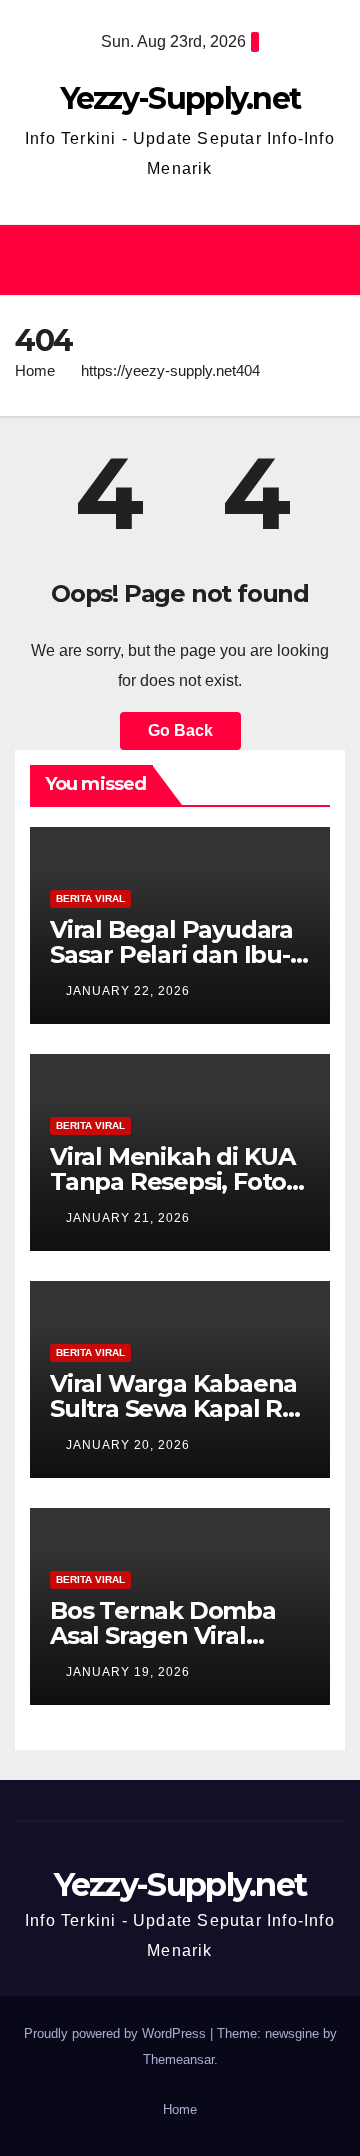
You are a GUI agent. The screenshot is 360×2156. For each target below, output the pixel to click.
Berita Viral (90, 898)
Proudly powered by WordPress (117, 2033)
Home (35, 370)
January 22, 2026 (128, 991)
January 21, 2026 (128, 1218)
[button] (171, 259)
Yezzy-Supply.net (180, 98)
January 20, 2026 (128, 1445)
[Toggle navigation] (324, 260)
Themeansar (178, 2059)
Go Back (180, 730)
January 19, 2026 (128, 1672)
